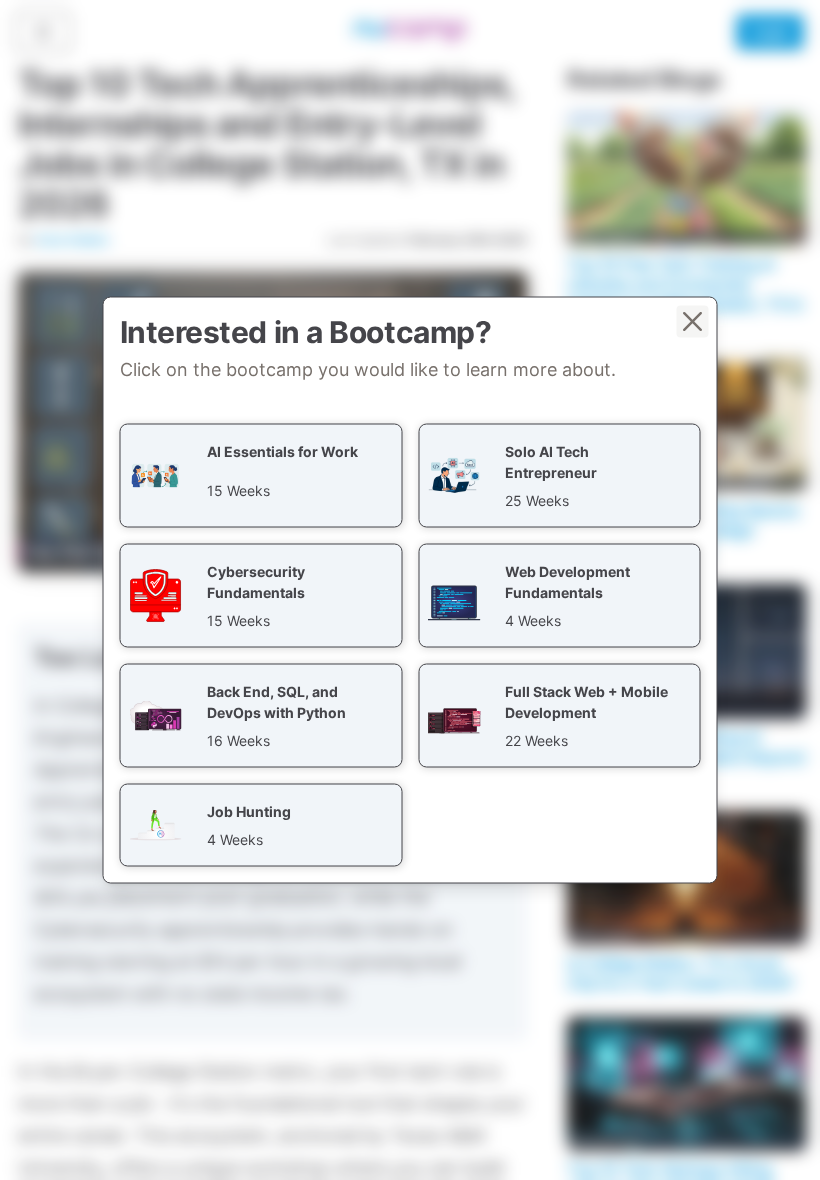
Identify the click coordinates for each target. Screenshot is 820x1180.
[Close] (693, 322)
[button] (261, 476)
